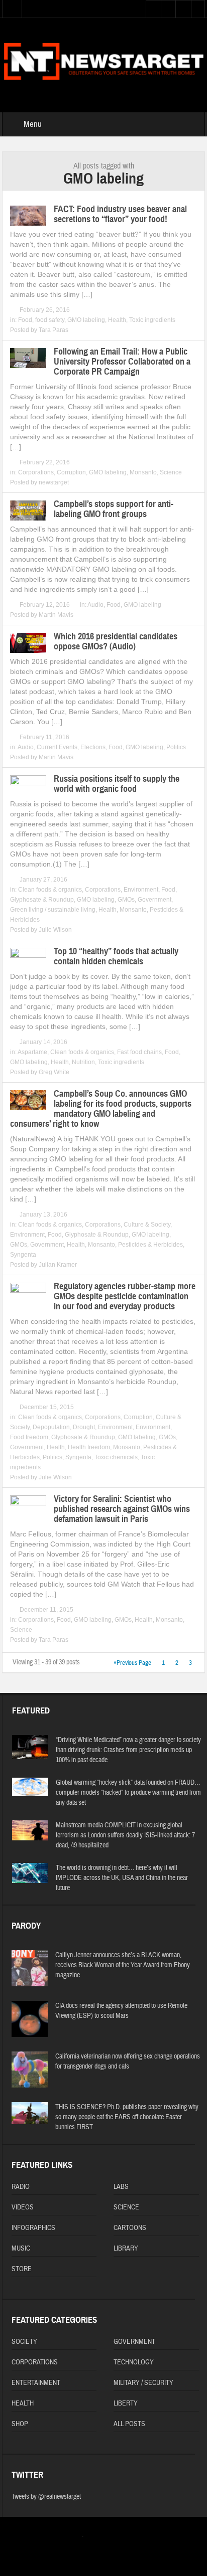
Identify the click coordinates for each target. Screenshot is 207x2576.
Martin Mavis (56, 615)
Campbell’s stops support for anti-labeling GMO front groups (114, 509)
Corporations (36, 472)
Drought (84, 1427)
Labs (121, 2187)
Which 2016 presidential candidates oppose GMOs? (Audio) (116, 641)
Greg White (54, 1072)
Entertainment (36, 2383)
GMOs (126, 900)
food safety (50, 320)
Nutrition (83, 1062)
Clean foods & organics (50, 890)
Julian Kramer (58, 1265)
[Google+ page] (122, 2538)
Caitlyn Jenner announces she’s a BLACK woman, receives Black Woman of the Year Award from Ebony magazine (123, 1965)
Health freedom (89, 1447)
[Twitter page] (89, 2538)
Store (22, 2269)
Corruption (71, 472)
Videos (23, 2207)
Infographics (33, 2228)
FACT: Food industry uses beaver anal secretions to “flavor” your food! (120, 214)
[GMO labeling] (103, 60)
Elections (93, 747)
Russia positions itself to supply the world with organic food (117, 784)
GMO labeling (86, 320)
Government (154, 900)
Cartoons (130, 2228)
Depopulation (51, 1427)
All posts (129, 2424)
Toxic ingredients (152, 320)
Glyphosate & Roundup (42, 900)
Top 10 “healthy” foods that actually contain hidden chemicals (116, 956)
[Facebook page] (105, 2538)
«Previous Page (132, 1663)
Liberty (126, 2403)
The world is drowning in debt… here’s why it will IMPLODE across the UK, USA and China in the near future (122, 1878)
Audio (95, 605)
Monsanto (143, 472)
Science (171, 472)
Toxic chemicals (116, 1457)
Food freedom (29, 1437)
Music (21, 2249)
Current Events (57, 747)
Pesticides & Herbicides (150, 1245)
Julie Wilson (55, 930)
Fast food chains (139, 1052)
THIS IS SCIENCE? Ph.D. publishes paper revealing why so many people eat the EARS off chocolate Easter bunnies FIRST (127, 2117)
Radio (21, 2187)
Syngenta (23, 1255)
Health (117, 320)
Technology (134, 2362)
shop (20, 2424)
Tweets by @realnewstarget (46, 2497)
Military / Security (143, 2383)
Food (25, 320)
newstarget (54, 482)
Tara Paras (54, 330)
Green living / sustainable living (53, 910)
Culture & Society (147, 1225)
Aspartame (32, 1052)
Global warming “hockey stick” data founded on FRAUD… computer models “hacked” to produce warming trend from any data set (128, 1793)
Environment (141, 890)
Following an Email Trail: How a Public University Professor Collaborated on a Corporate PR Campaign (122, 362)
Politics (176, 747)
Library (126, 2249)
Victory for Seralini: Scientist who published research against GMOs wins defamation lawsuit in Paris (122, 1509)
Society (24, 2342)
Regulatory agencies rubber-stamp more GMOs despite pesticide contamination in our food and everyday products (125, 1296)
